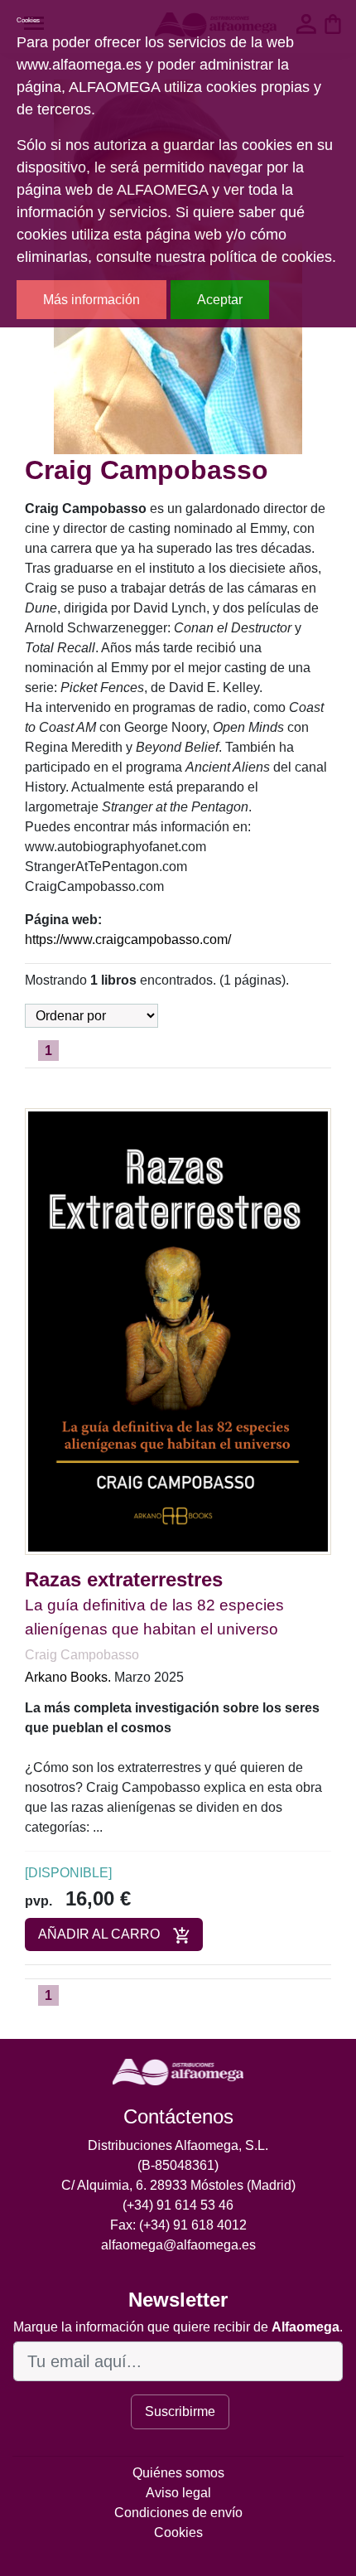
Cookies (178, 2532)
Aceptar (220, 300)
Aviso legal (178, 2493)
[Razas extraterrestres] (178, 1331)
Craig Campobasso (82, 1655)
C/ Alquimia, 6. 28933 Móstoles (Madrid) (178, 2185)
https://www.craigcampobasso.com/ (128, 939)
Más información (91, 300)
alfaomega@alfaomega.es (178, 2245)
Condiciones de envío (178, 2513)
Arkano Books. (68, 1677)
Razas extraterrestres (124, 1579)
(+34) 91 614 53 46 (178, 2205)
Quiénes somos (178, 2473)
